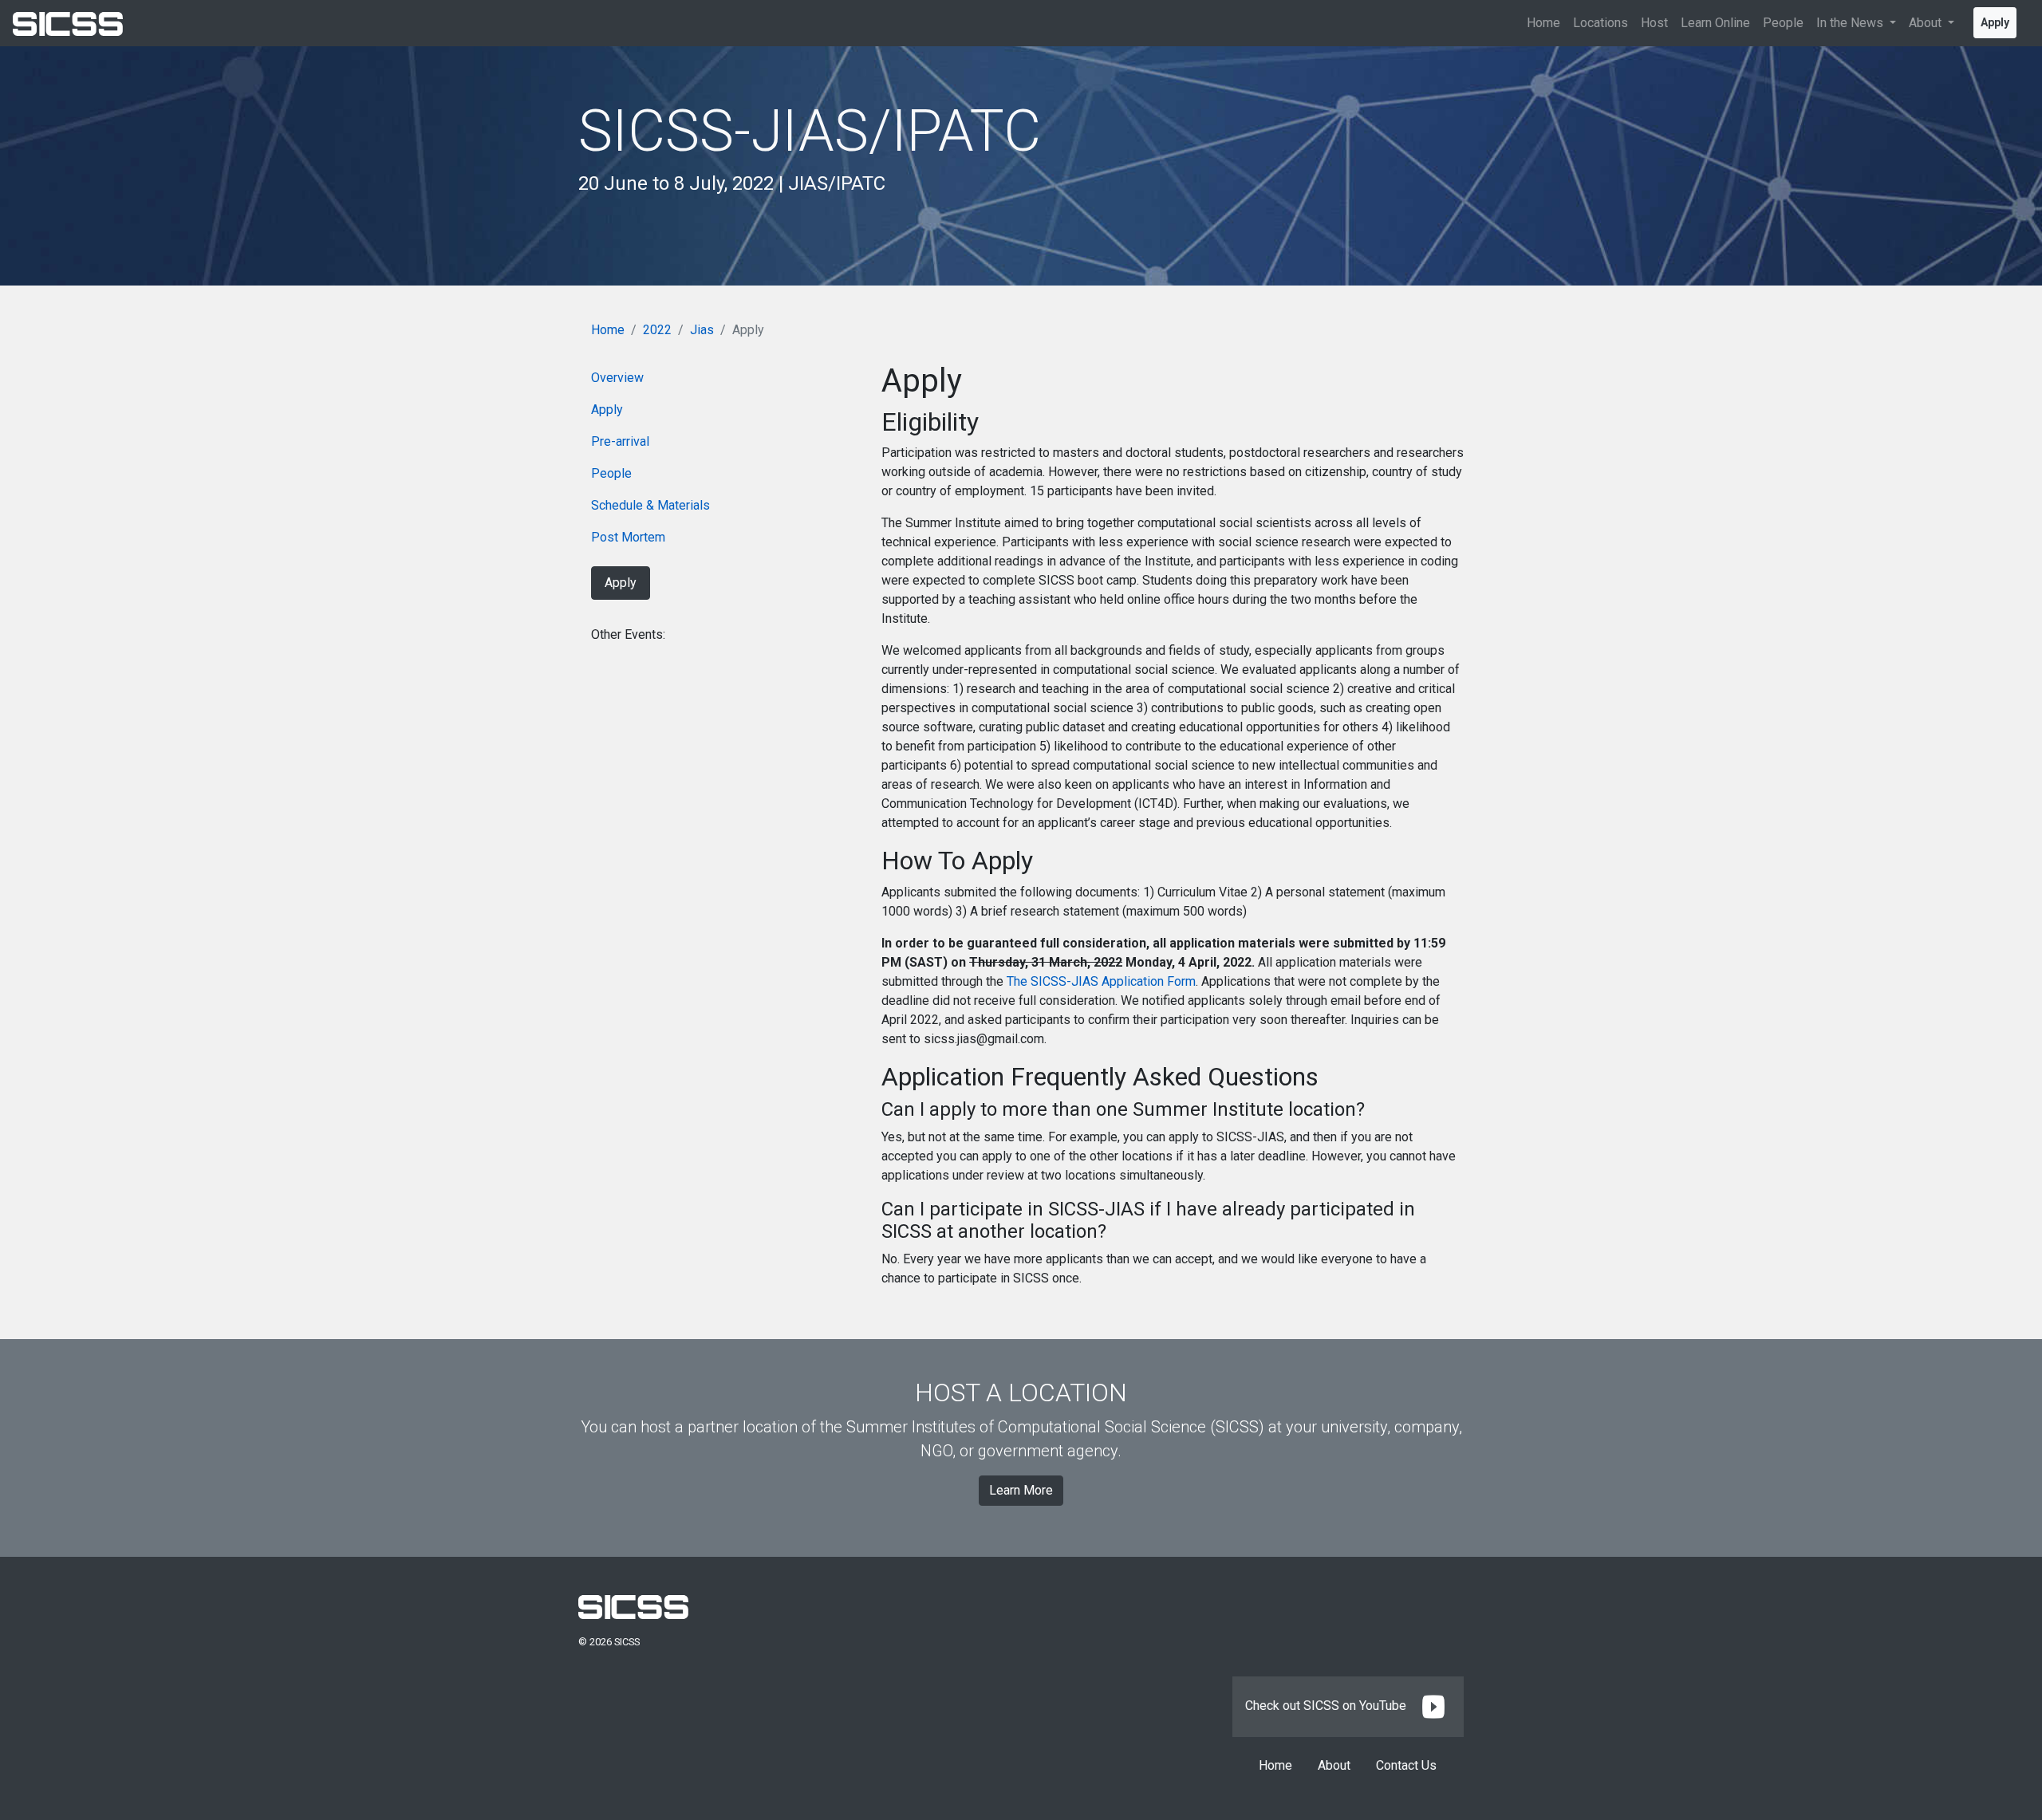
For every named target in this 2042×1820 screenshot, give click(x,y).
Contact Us (1406, 1765)
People (1783, 23)
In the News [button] (1851, 23)
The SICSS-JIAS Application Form (1101, 981)
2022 (657, 330)
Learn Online (1715, 23)
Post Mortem (628, 537)
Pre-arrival (620, 441)
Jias (702, 330)
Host (1654, 23)
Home (1543, 23)
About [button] (1927, 23)
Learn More (1021, 1490)
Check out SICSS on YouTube (1327, 1706)
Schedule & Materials (650, 505)
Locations (1600, 23)
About (1334, 1765)
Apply (1995, 22)
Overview (617, 378)
